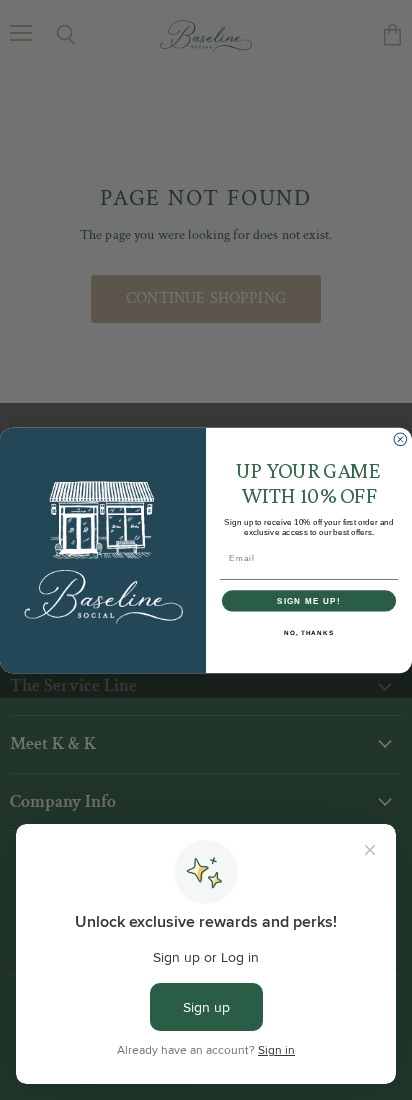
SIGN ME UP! (309, 600)
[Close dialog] (400, 439)
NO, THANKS (309, 631)
